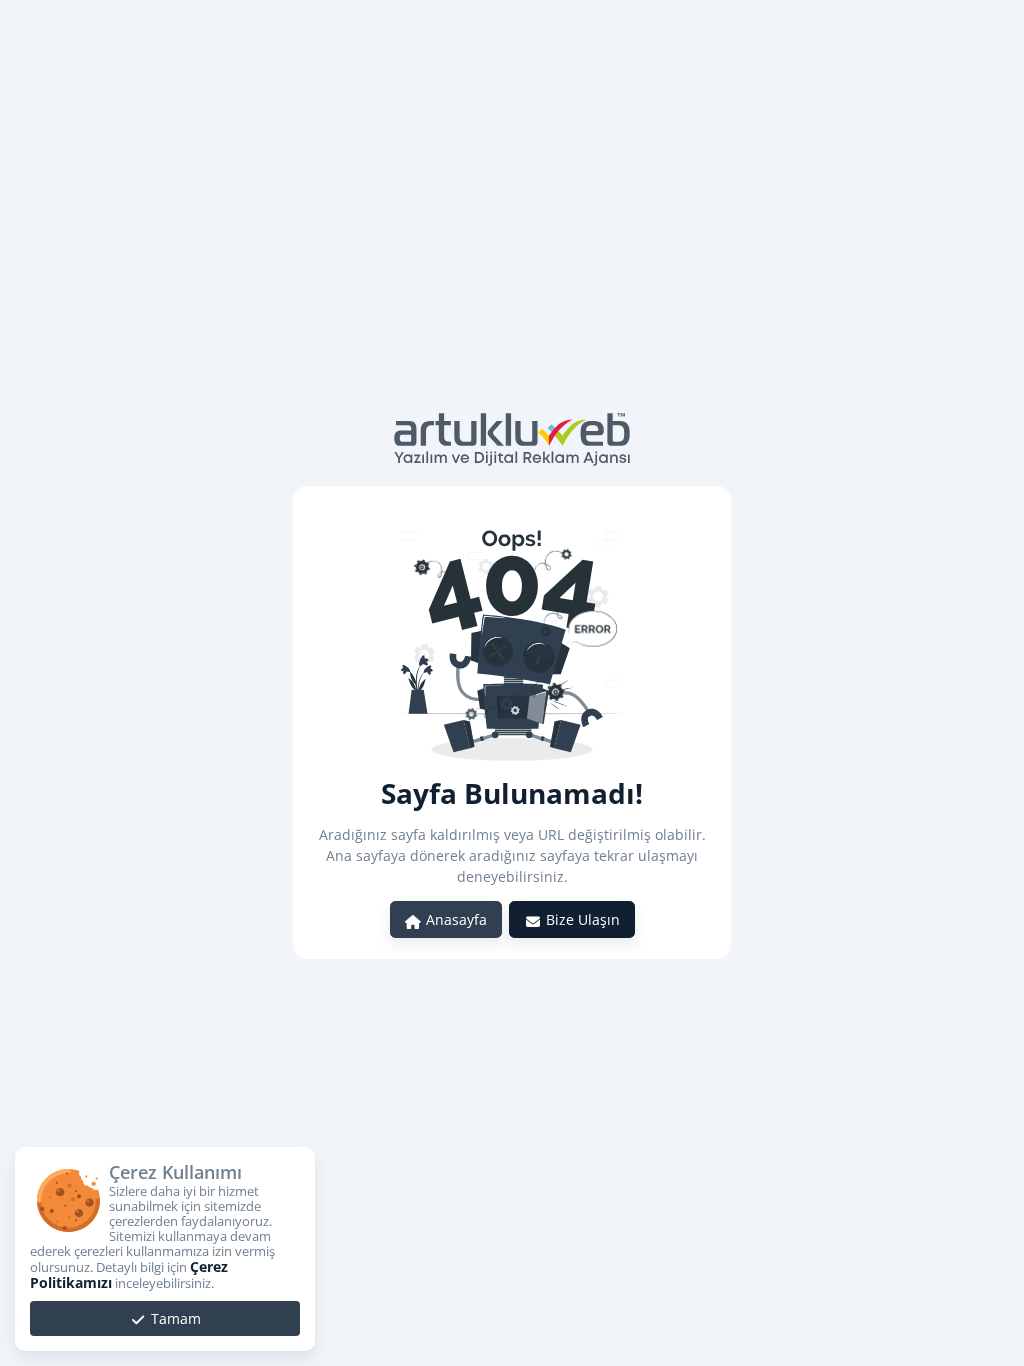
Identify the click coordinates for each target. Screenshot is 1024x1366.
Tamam (174, 1318)
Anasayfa (454, 919)
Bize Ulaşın (581, 919)
